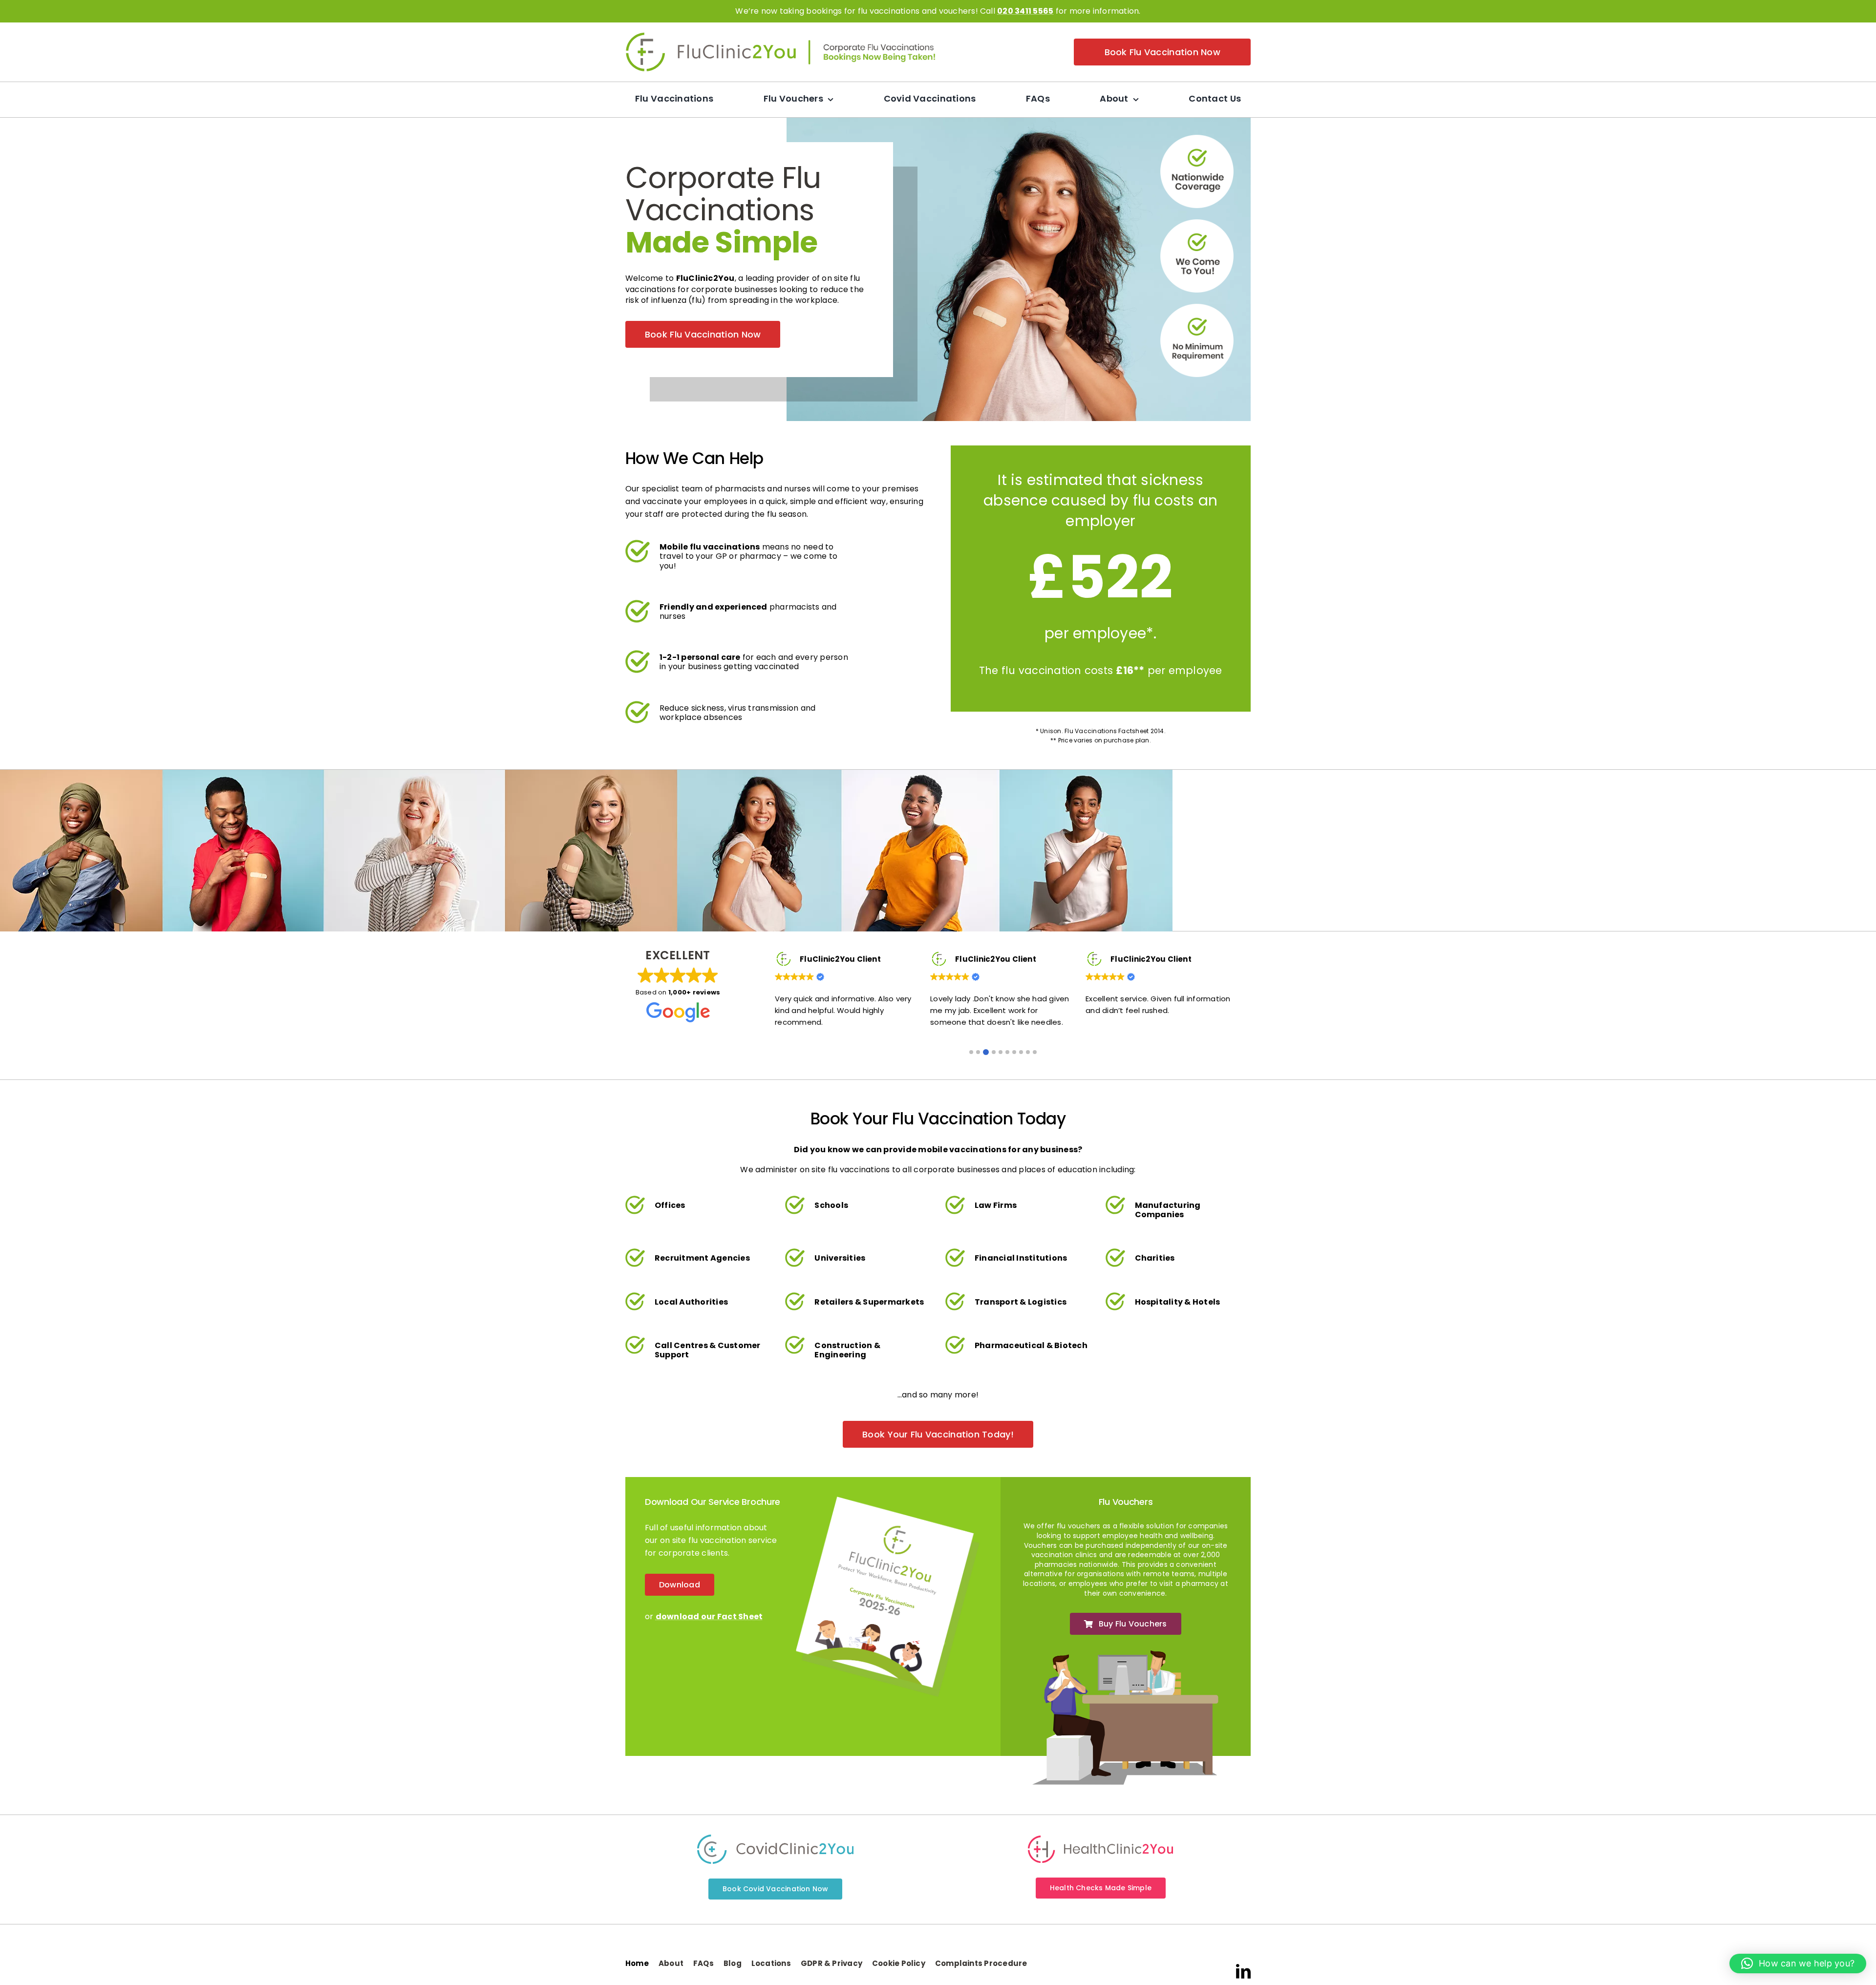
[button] (971, 1052)
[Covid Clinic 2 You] (775, 1838)
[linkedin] (1243, 1971)
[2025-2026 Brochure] (888, 1500)
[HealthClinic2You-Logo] (1100, 1839)
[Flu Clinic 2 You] (711, 36)
